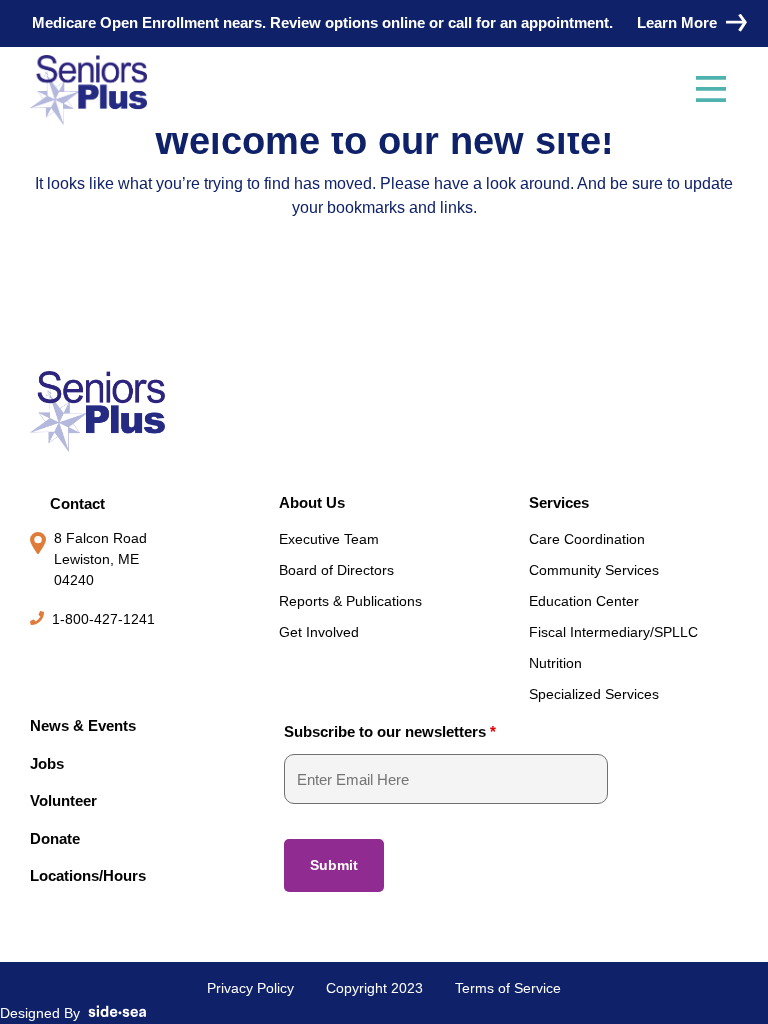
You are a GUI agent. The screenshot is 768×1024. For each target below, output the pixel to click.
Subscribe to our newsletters (390, 731)
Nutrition (555, 663)
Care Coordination (587, 539)
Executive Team (329, 539)
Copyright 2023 (374, 988)
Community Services (594, 570)
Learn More (677, 22)
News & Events (83, 725)
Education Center (584, 601)
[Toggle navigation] (711, 90)
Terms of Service (508, 988)
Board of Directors (336, 570)
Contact (77, 503)
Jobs (47, 763)
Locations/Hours (88, 875)
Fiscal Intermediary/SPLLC (613, 632)
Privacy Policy (250, 988)
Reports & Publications (350, 601)
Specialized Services (594, 694)
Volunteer (63, 800)
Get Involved (319, 632)
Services (559, 502)
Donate (55, 838)
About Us (312, 502)
